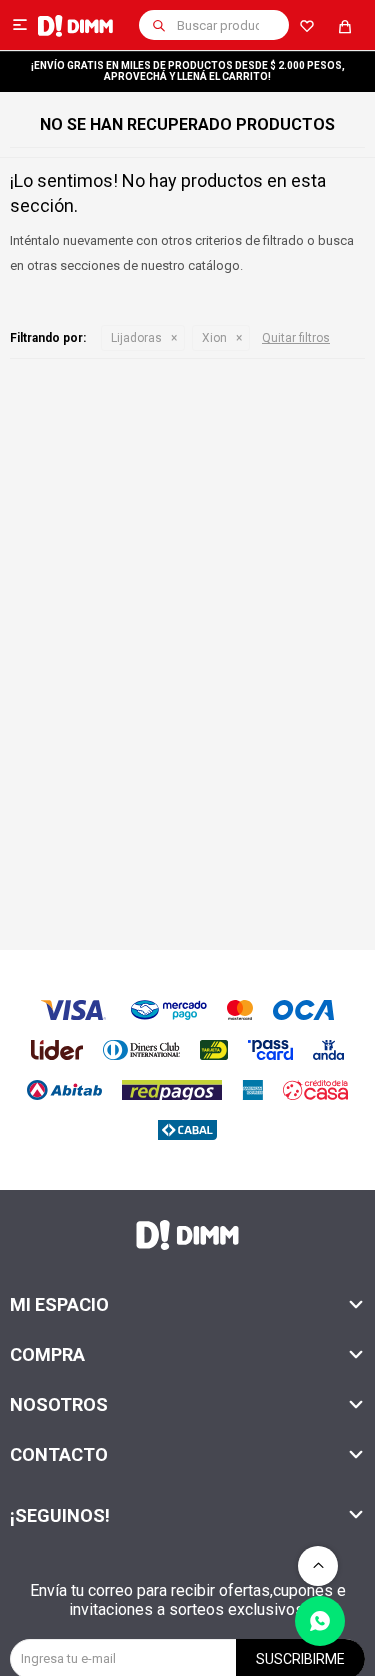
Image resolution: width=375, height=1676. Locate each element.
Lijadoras (136, 338)
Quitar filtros (296, 338)
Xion (214, 338)
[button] (159, 25)
